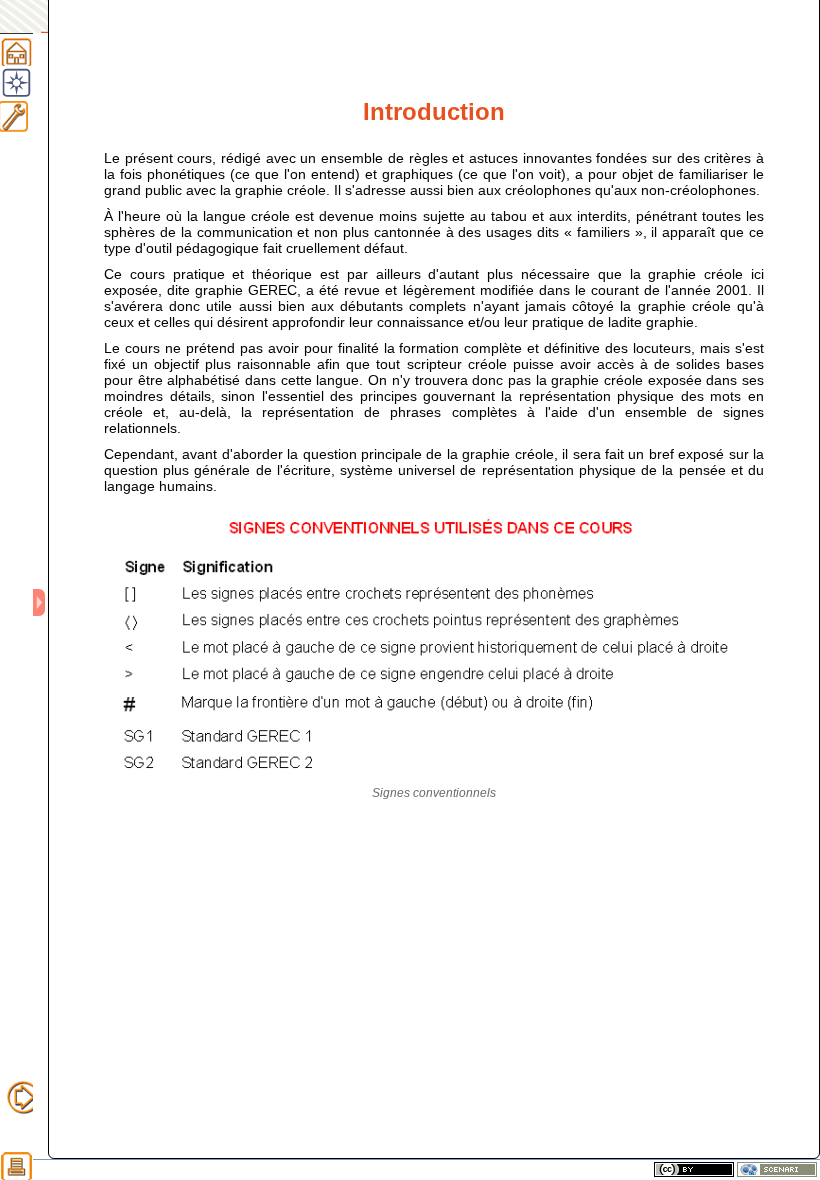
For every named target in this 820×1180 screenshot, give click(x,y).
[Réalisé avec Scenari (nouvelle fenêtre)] (777, 1169)
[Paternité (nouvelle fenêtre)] (694, 1169)
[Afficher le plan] (40, 602)
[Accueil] (16, 49)
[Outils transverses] (24, 115)
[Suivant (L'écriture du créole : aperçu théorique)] (24, 1097)
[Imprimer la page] (16, 1163)
